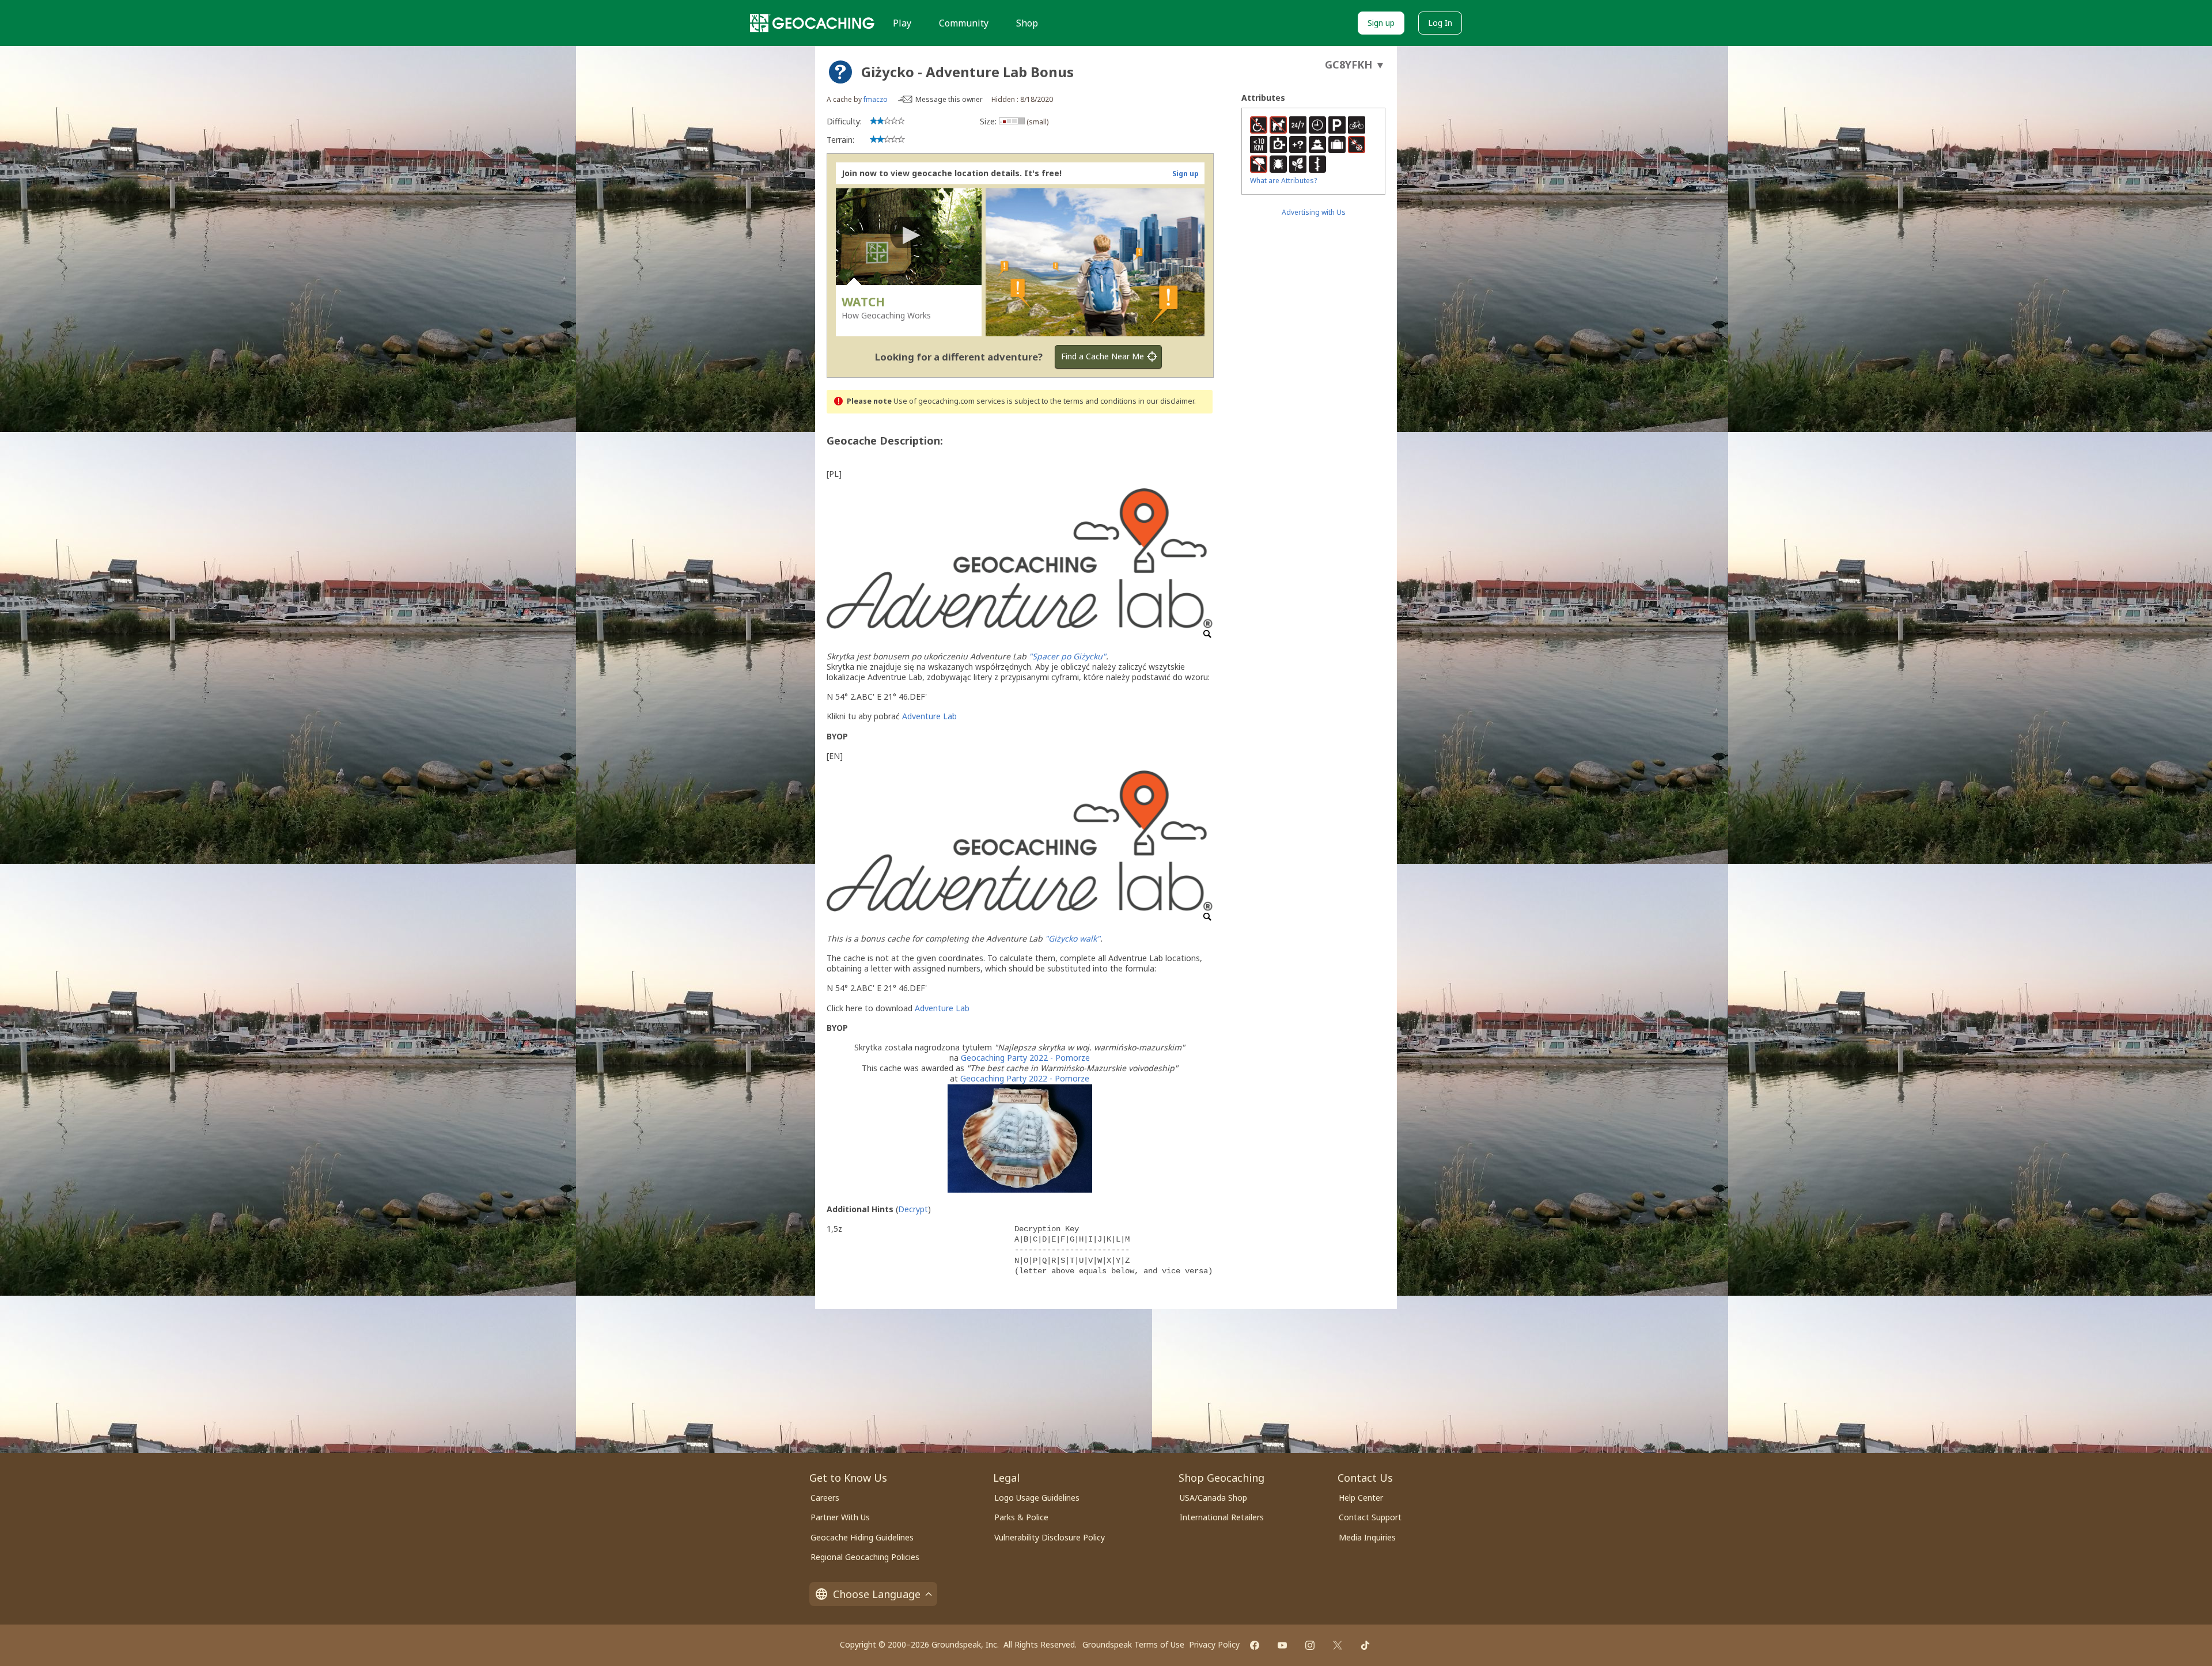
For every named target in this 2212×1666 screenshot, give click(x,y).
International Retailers (1222, 1517)
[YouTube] (1282, 1645)
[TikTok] (1365, 1645)
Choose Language (877, 1594)
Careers (825, 1498)
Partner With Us (840, 1517)
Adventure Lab (929, 716)
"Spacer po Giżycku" (1067, 656)
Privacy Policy (1214, 1644)
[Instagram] (1310, 1645)
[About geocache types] (840, 72)
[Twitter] (1338, 1645)
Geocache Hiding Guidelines (862, 1537)
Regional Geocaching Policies (865, 1557)
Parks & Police (1021, 1517)
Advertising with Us (1314, 212)
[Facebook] (1255, 1645)
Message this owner (949, 99)
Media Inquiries (1367, 1537)
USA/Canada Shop (1213, 1498)
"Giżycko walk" (1073, 938)
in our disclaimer (1166, 401)
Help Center (1361, 1498)
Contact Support (1370, 1517)
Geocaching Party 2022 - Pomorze (1025, 1058)
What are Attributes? (1283, 181)
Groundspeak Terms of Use (1133, 1644)
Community (964, 23)
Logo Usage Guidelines (1037, 1498)
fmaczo (876, 99)
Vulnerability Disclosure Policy (1050, 1537)
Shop (1027, 23)
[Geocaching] (812, 23)
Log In (1440, 23)
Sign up (1381, 23)
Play (902, 23)
